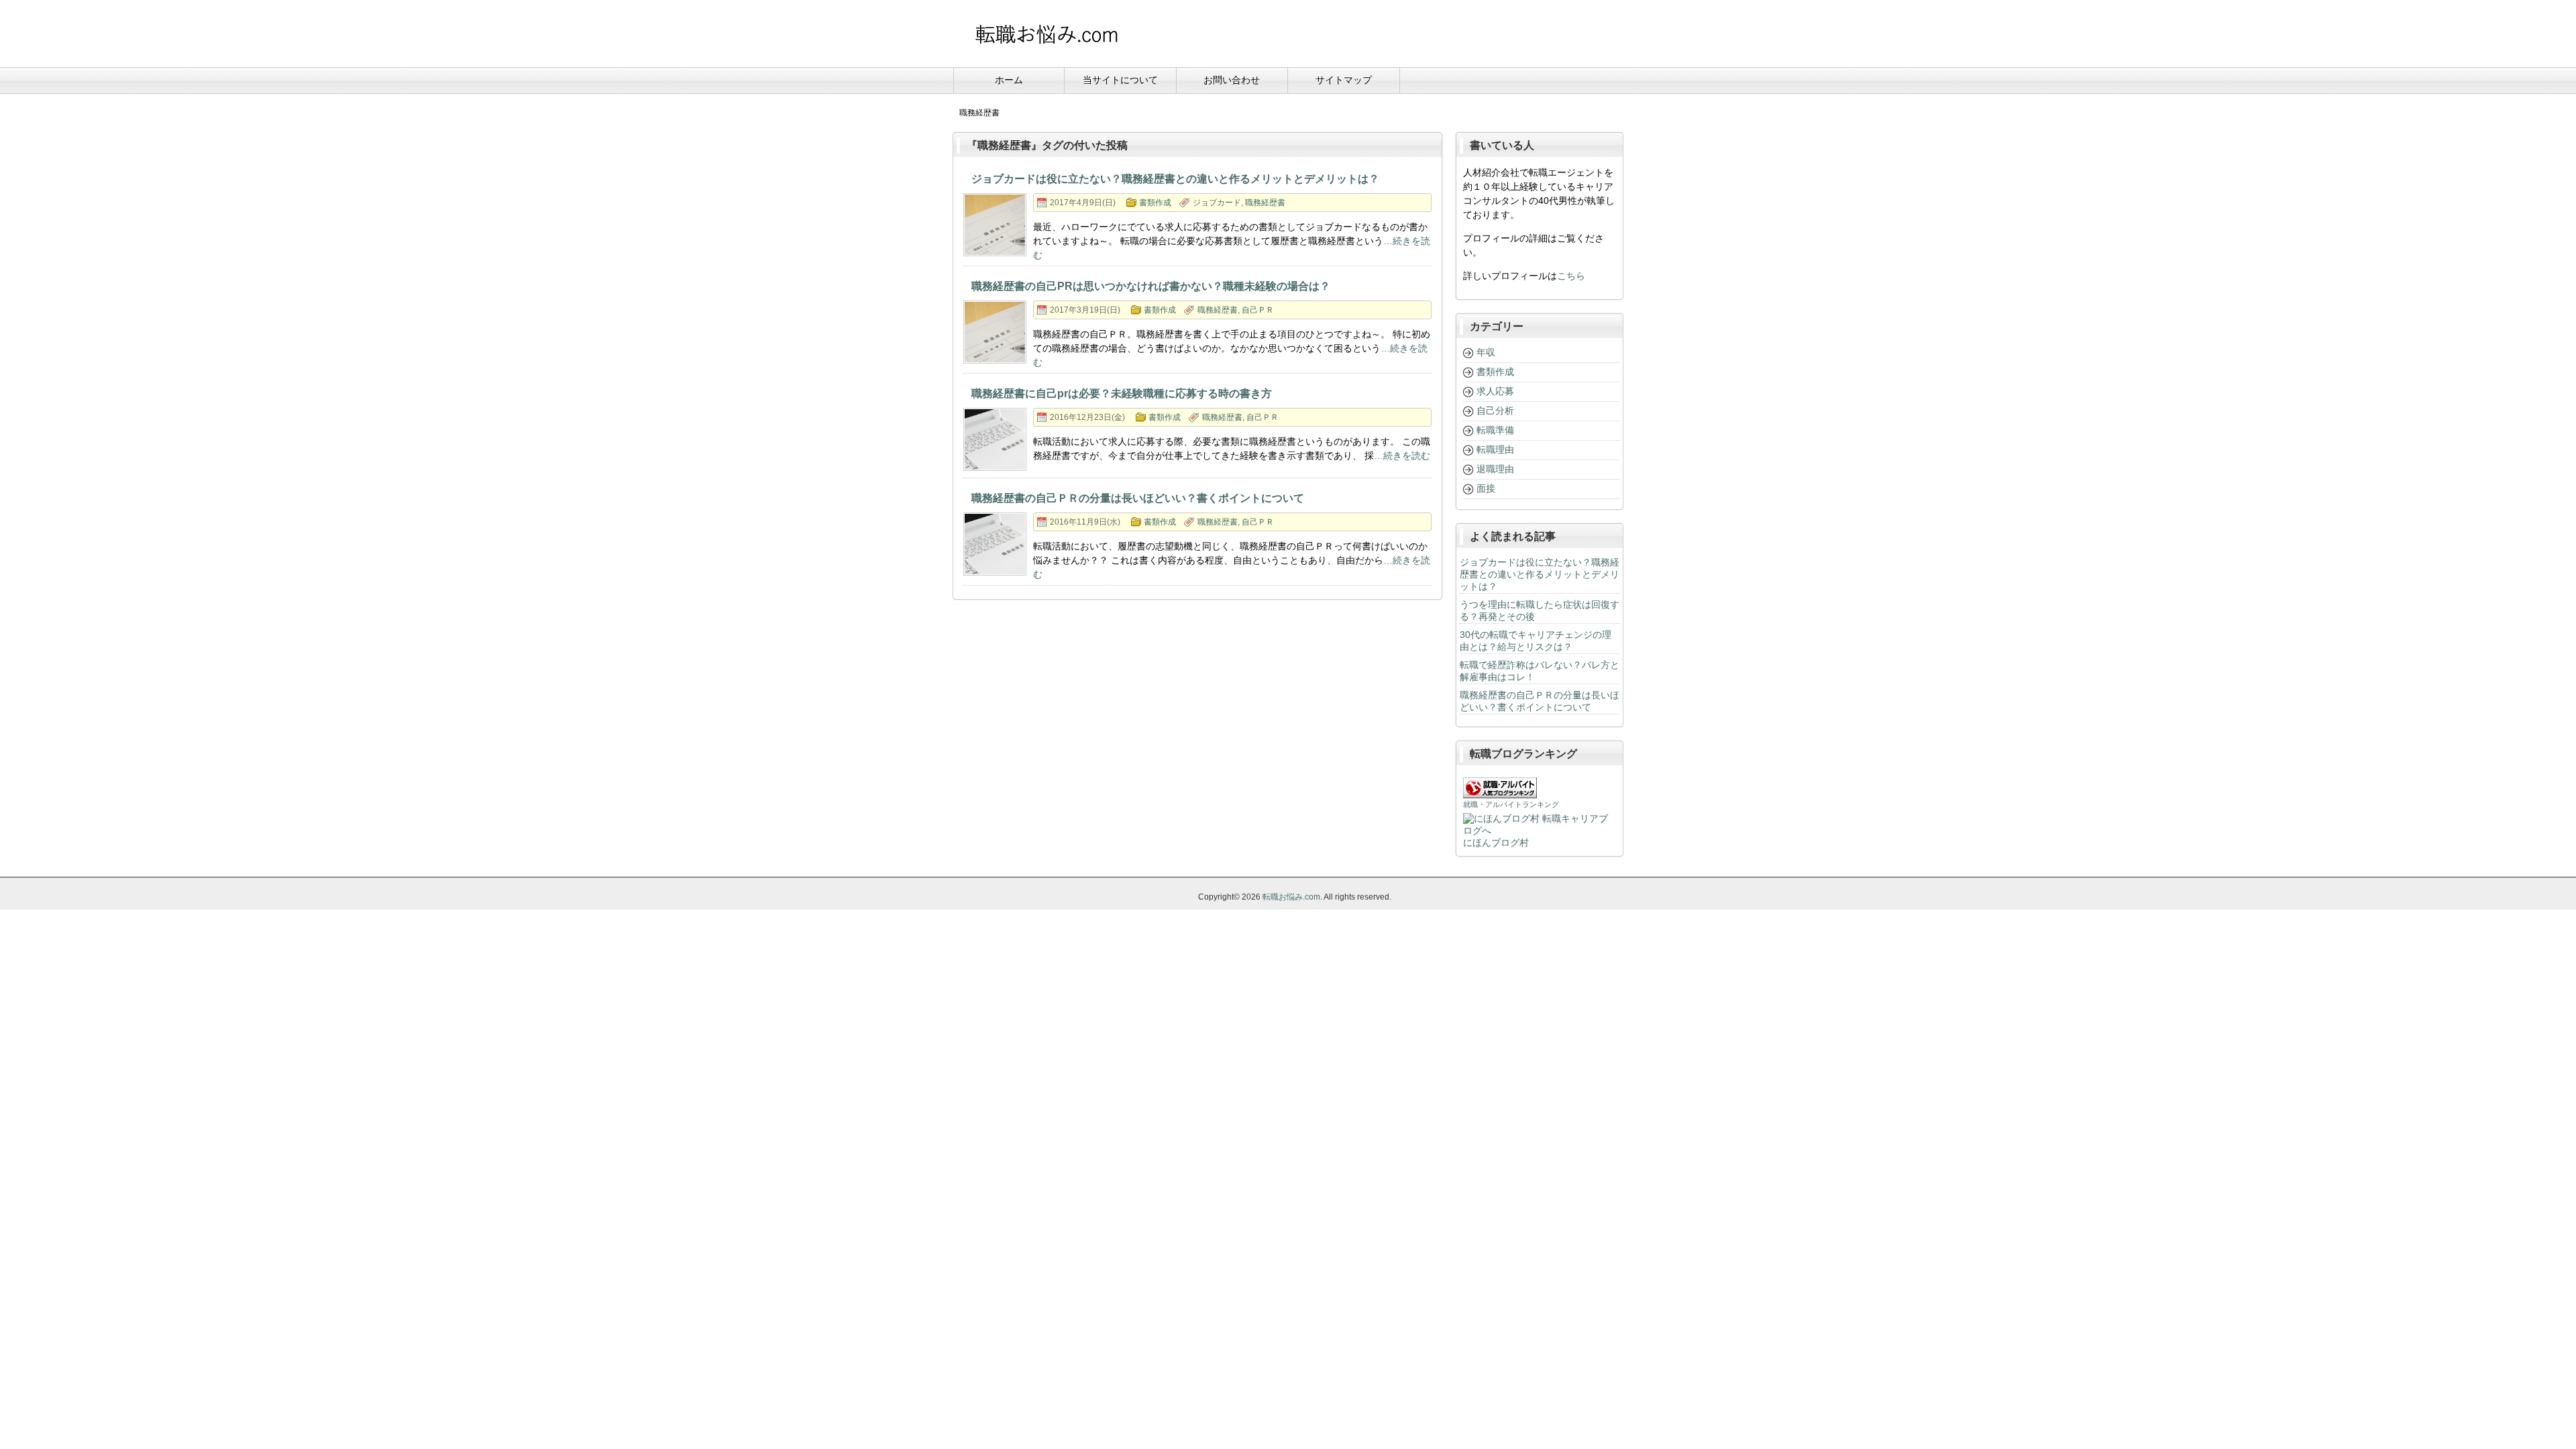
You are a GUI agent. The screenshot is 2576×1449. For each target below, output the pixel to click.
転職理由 (1495, 449)
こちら (1571, 276)
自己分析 (1495, 411)
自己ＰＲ (1258, 310)
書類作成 (1155, 203)
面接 (1486, 488)
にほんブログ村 (1496, 843)
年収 (1486, 352)
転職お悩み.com (1291, 897)
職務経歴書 (1265, 203)
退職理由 (1495, 469)
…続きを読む (1402, 455)
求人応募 (1495, 391)
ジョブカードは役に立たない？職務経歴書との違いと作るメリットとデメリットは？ (1540, 574)
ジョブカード (1217, 203)
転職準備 (1495, 430)
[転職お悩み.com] (1046, 48)
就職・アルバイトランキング (1511, 804)
